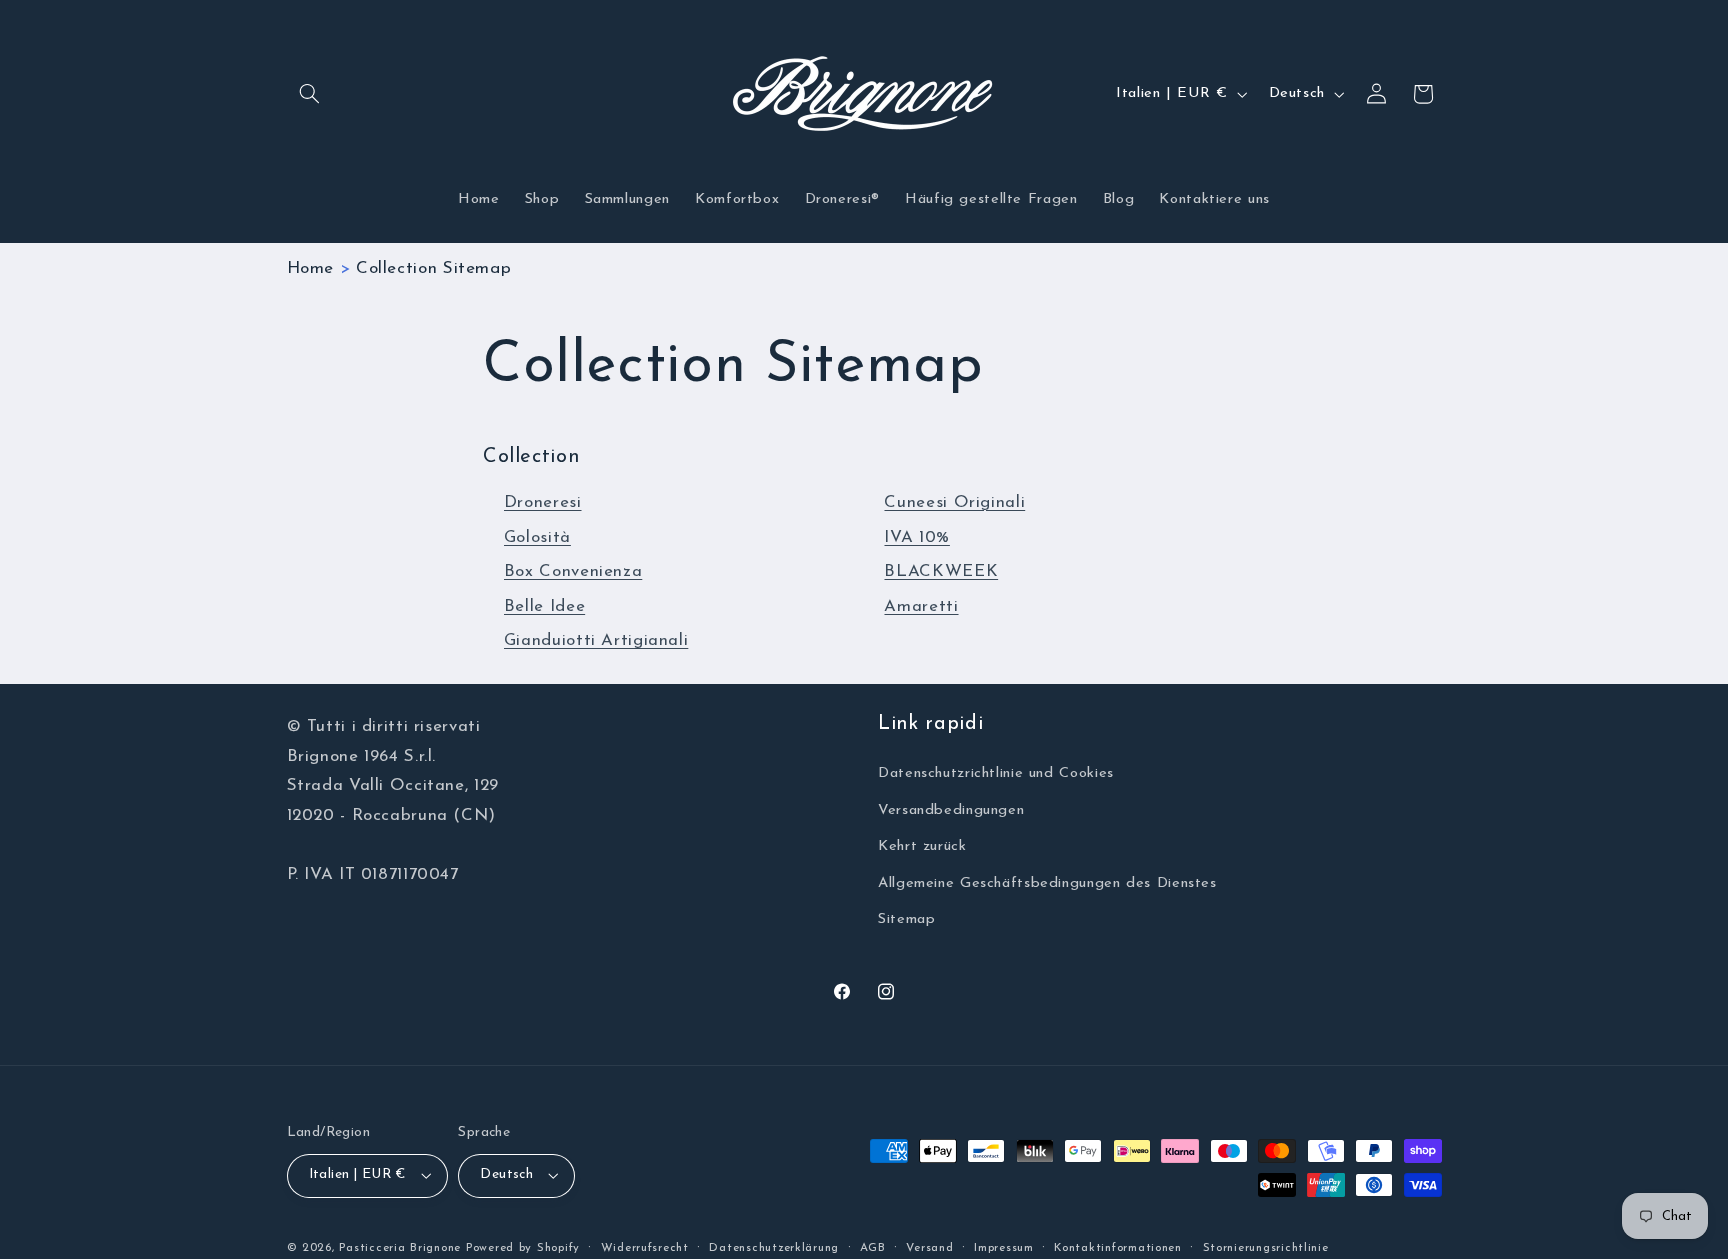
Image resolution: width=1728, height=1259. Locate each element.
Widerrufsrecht (645, 1248)
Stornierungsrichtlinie (1266, 1248)
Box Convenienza (573, 571)
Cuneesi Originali (954, 502)
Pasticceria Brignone (400, 1248)
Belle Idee (544, 606)
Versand (929, 1248)
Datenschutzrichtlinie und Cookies (996, 773)
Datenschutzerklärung (774, 1248)
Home (311, 268)
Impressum (1004, 1248)
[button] (310, 94)
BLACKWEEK (941, 571)
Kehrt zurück (922, 846)
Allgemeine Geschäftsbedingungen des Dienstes (1047, 883)
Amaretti (921, 606)
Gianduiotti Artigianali (596, 640)
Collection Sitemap (433, 268)
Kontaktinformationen (1118, 1248)
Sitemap (906, 919)
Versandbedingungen (951, 810)
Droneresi (543, 502)
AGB (873, 1248)
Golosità (537, 537)
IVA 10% (916, 537)
